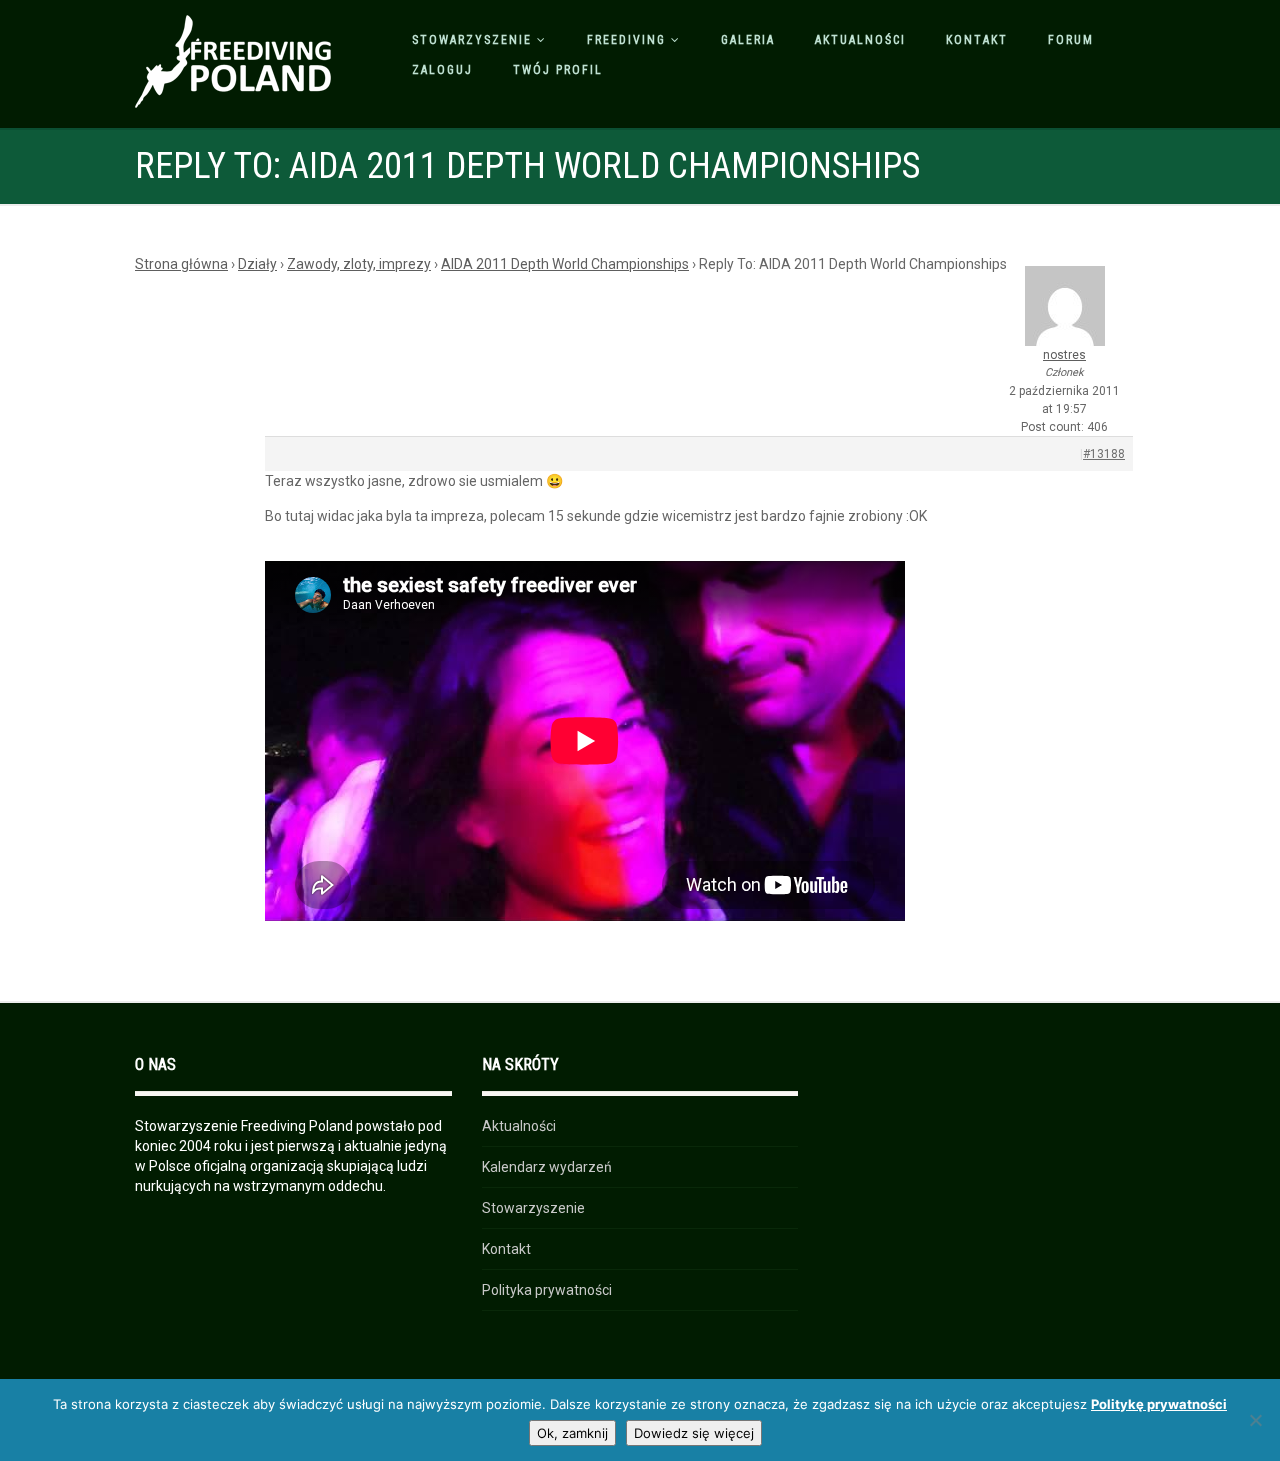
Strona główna (181, 264)
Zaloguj (442, 70)
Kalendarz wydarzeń (547, 1167)
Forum (1071, 40)
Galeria (748, 40)
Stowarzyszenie (472, 40)
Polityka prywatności (547, 1290)
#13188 (1104, 454)
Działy (257, 264)
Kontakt (977, 40)
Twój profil (558, 70)
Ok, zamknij (572, 1433)
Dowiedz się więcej (694, 1433)
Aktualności (860, 40)
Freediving (626, 40)
